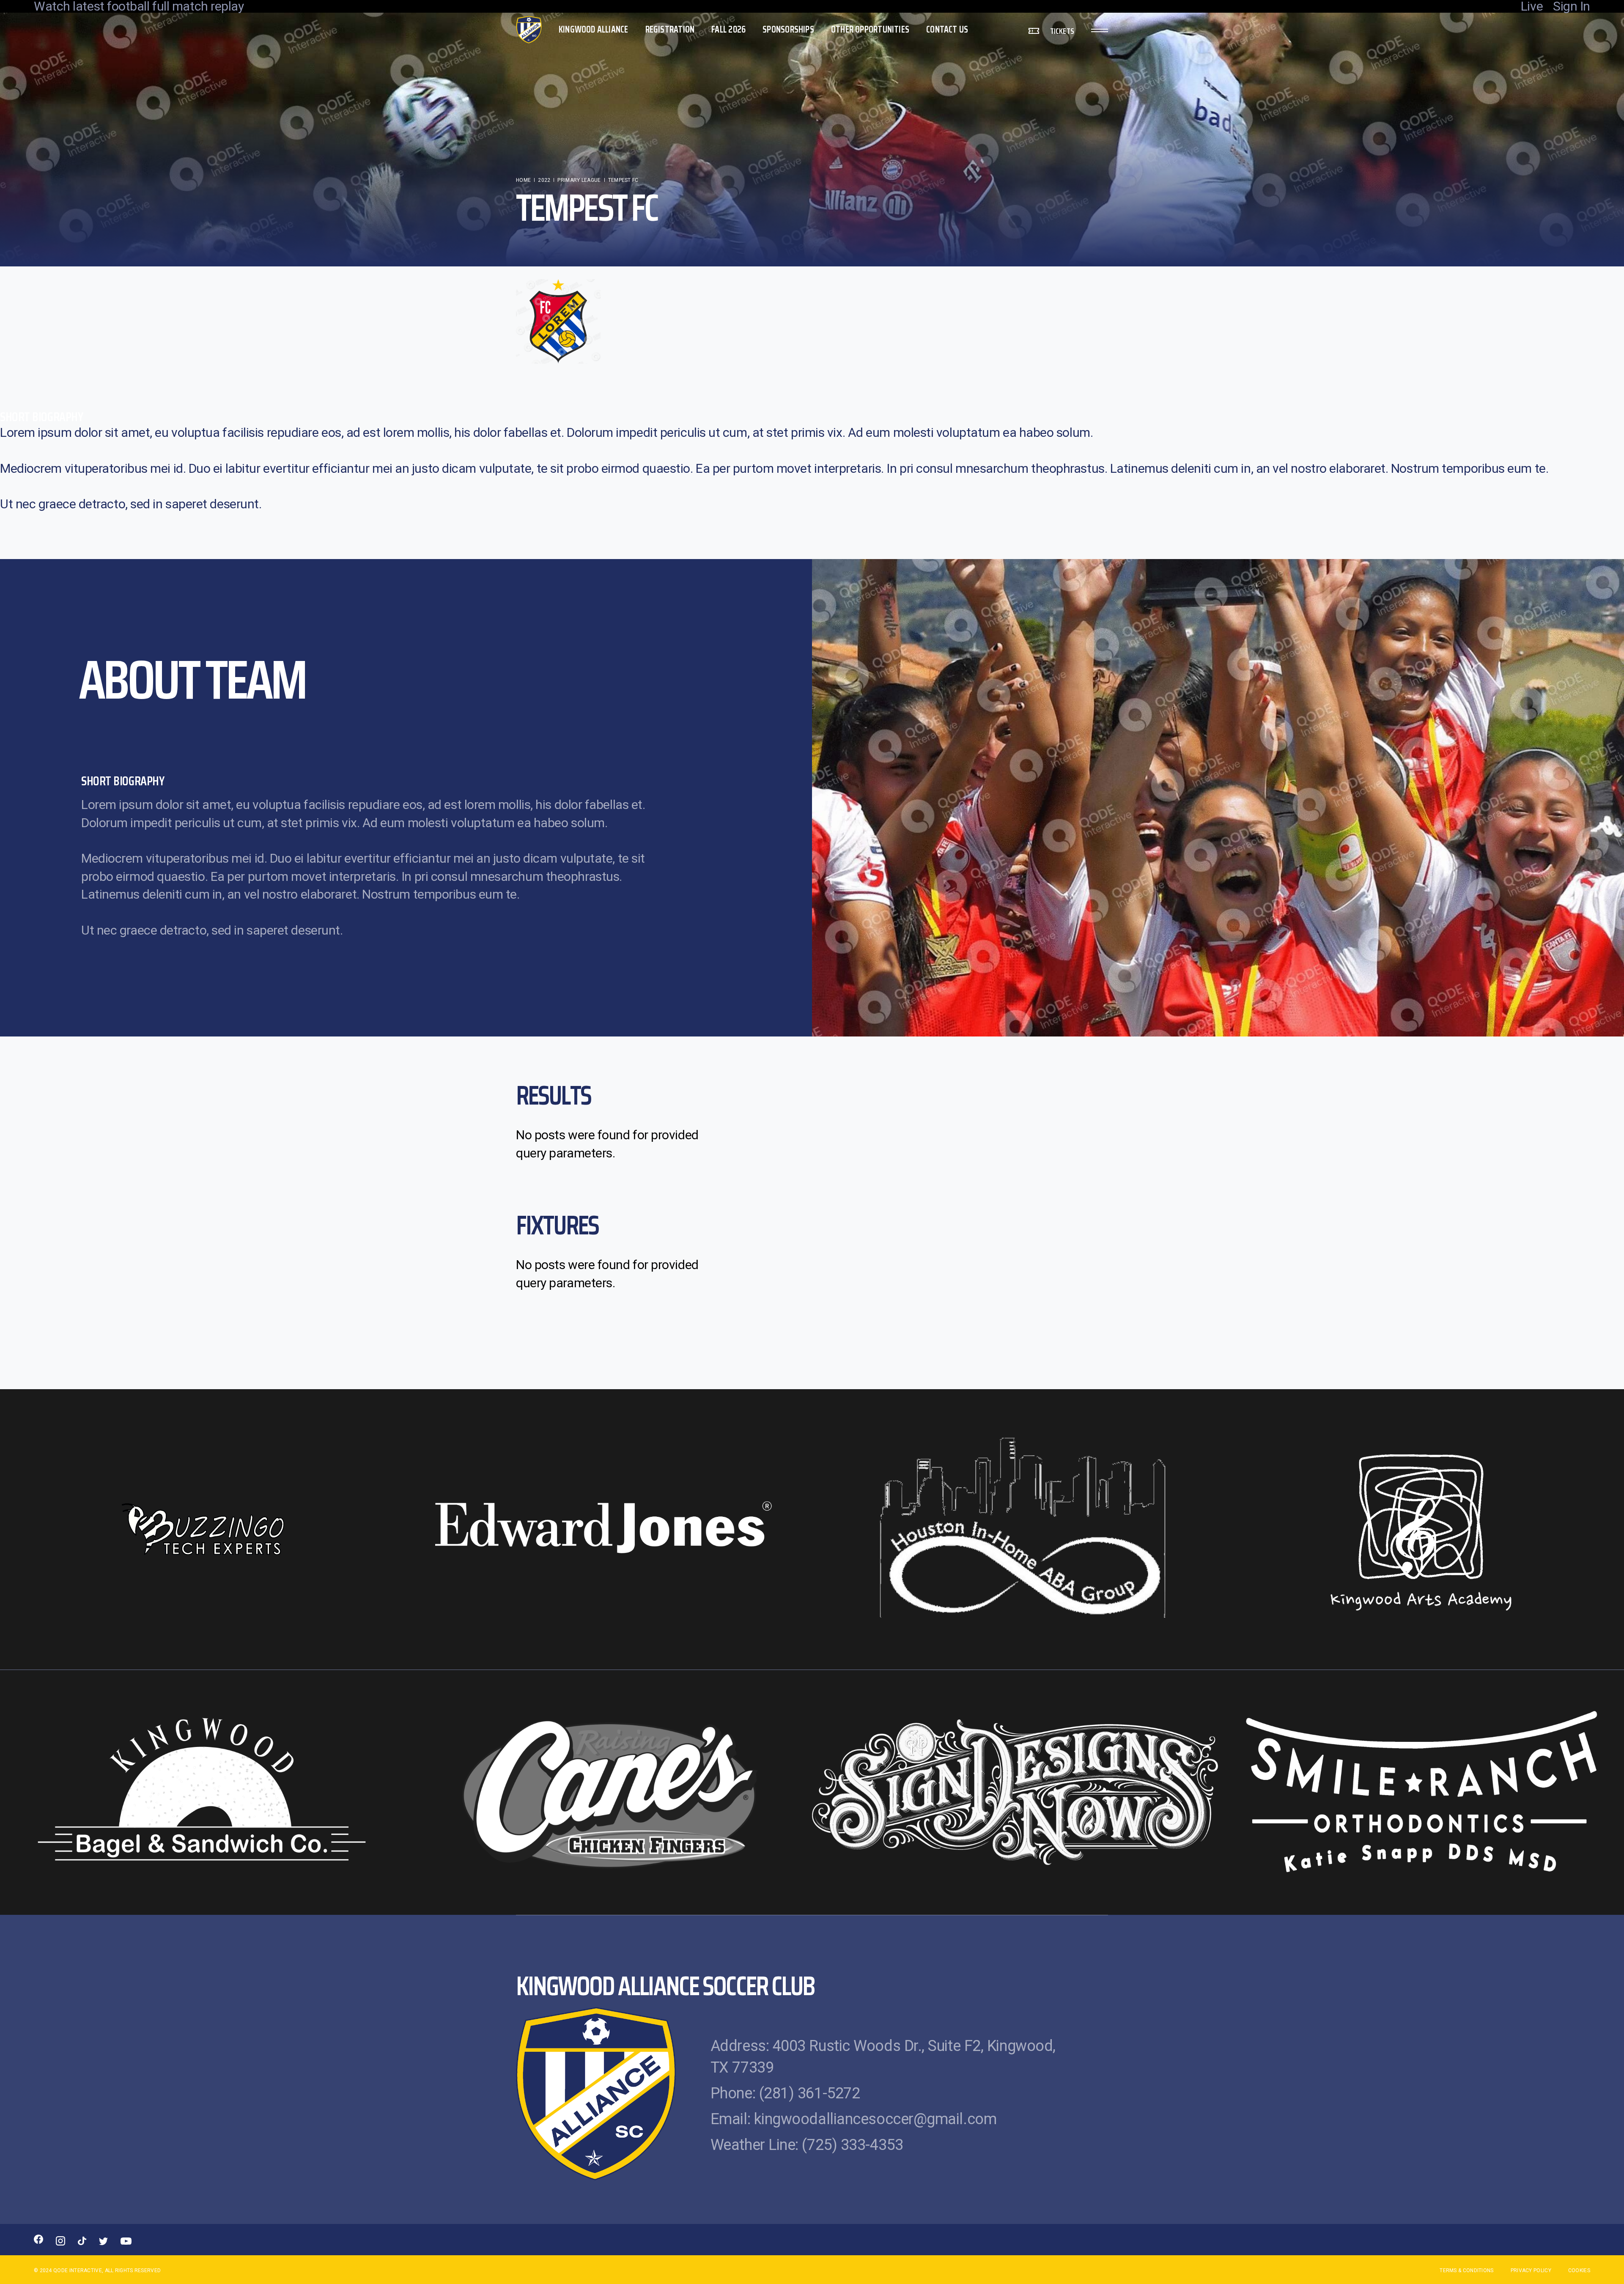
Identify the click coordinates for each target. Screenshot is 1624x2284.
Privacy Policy (1531, 2270)
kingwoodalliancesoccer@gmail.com (875, 2119)
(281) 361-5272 (810, 2093)
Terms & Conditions (1466, 2270)
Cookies (1579, 2270)
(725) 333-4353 (852, 2145)
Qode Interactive (78, 2270)
